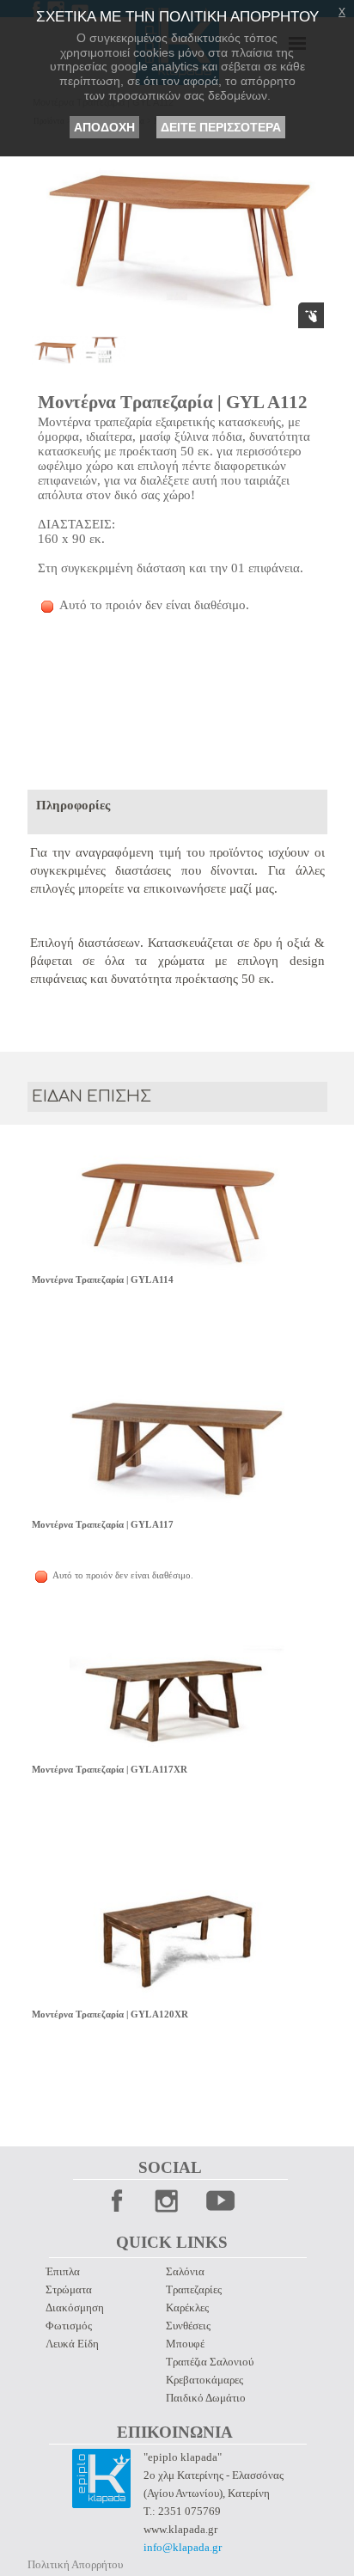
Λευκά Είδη (72, 2344)
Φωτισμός (69, 2326)
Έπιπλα (63, 2271)
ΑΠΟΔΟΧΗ (104, 127)
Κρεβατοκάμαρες (204, 2380)
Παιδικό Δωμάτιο (206, 2398)
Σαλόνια (185, 2271)
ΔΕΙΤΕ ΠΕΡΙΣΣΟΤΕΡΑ (221, 127)
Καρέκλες (187, 2307)
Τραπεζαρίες (194, 2289)
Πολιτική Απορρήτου (75, 2564)
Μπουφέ (185, 2344)
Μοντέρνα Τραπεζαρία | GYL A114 (103, 1280)
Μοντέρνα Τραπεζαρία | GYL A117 (103, 1525)
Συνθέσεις (188, 2326)
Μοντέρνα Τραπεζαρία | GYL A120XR (110, 2014)
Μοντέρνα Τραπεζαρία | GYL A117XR (110, 1770)
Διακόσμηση (75, 2307)
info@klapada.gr (183, 2547)
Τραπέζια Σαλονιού (210, 2362)
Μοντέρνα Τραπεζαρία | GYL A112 (173, 402)
